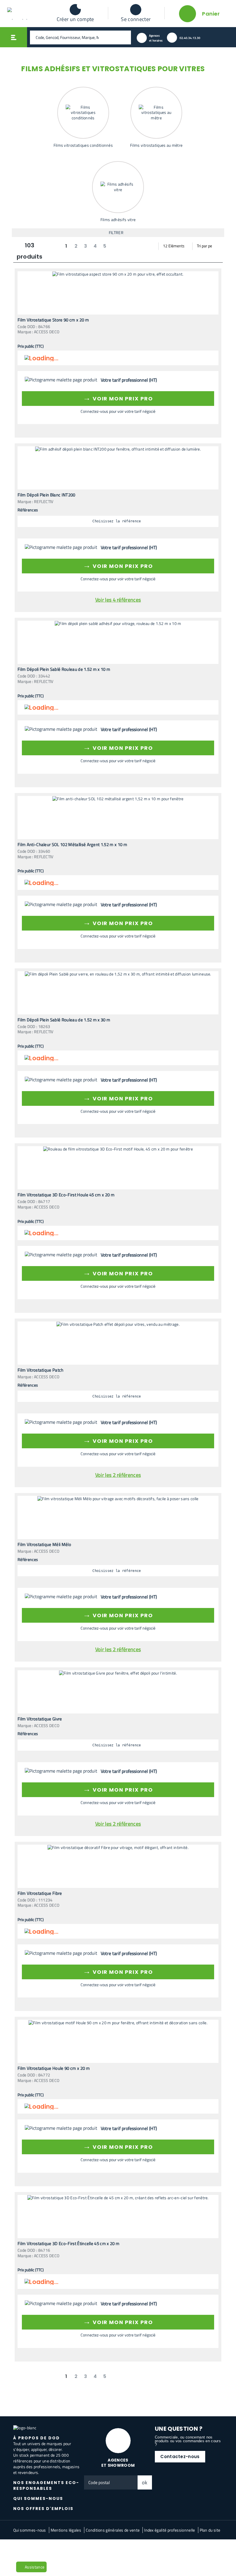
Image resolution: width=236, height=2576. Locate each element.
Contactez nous (56, 2549)
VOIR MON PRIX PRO (118, 398)
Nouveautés (27, 2549)
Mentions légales (66, 2530)
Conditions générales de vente (113, 2530)
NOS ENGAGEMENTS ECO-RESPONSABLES (46, 2485)
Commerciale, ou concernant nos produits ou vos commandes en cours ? (188, 2441)
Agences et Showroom (118, 2463)
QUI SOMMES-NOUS (38, 2498)
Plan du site (210, 2530)
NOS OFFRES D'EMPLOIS (43, 2509)
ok (145, 2482)
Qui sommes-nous (30, 2530)
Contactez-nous (180, 2457)
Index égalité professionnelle (170, 2530)
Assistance (35, 2567)
